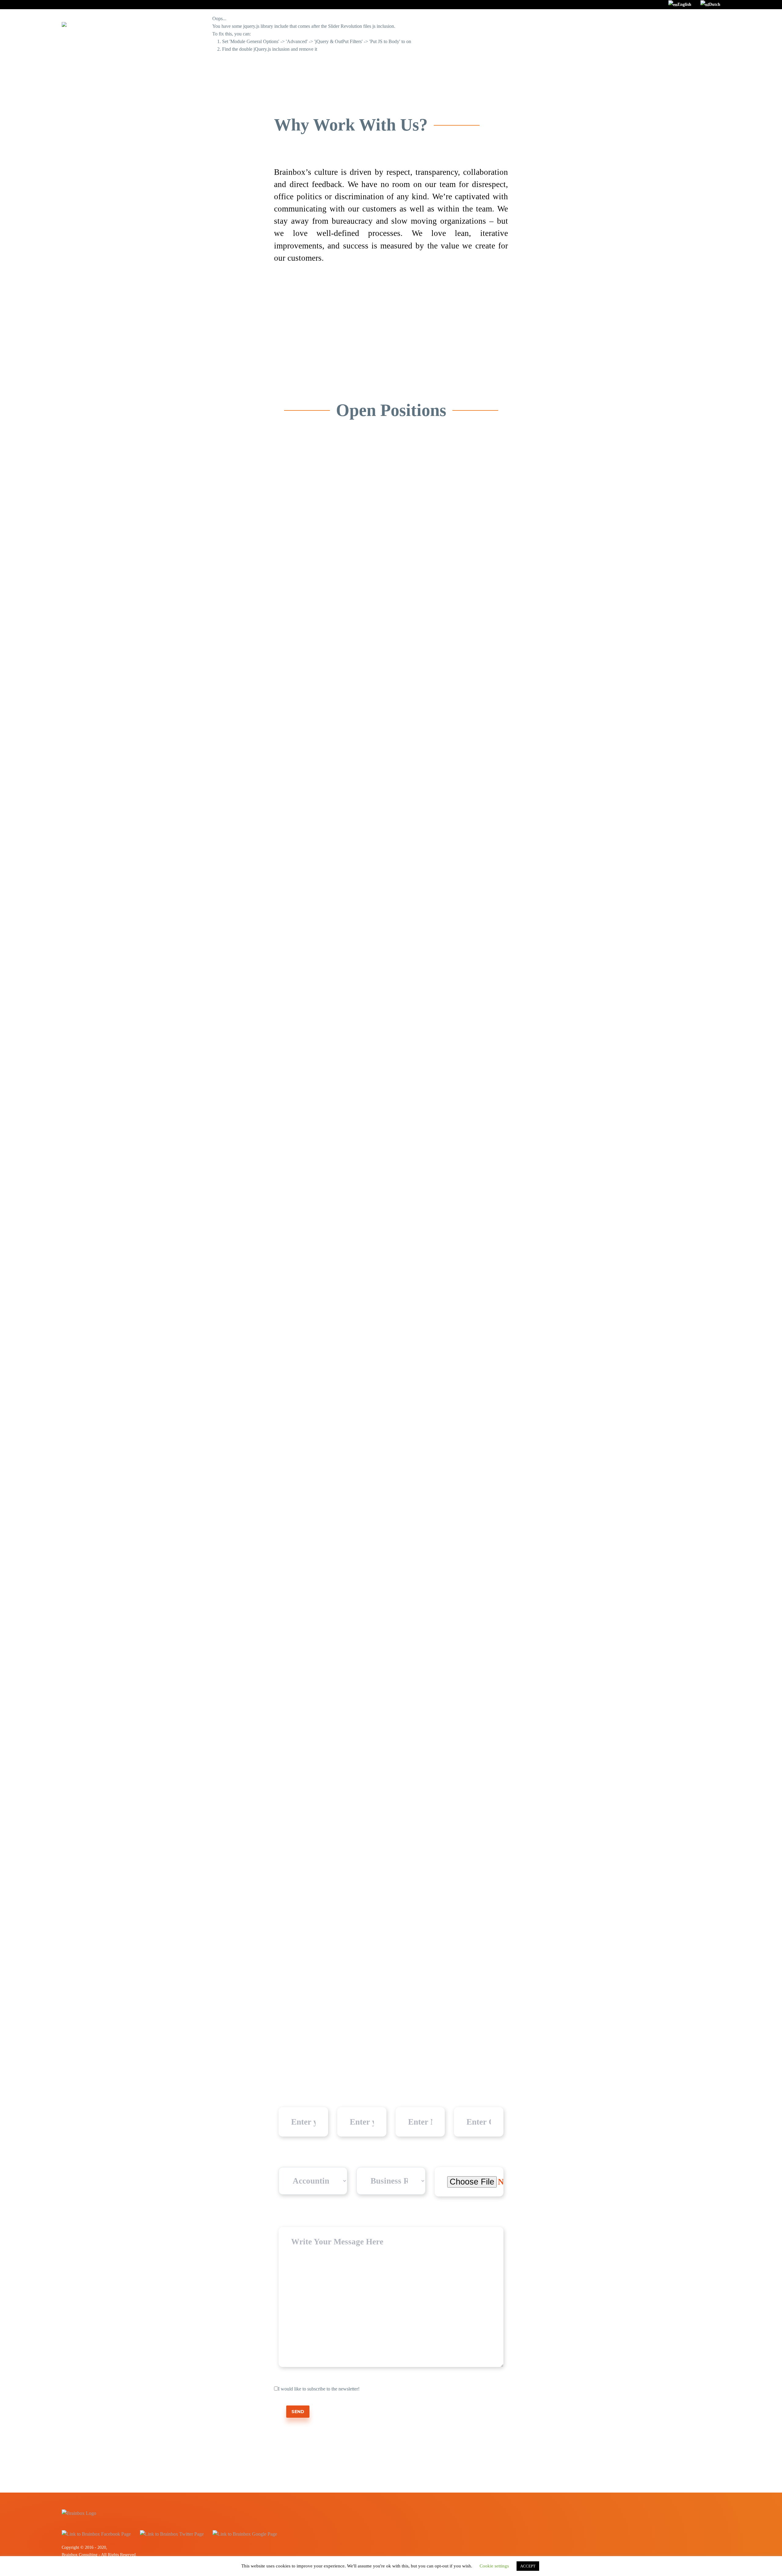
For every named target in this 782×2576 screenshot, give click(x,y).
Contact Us (667, 24)
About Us (587, 24)
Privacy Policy (705, 24)
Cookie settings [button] (494, 2566)
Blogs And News (626, 24)
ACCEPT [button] (528, 2566)
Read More (309, 747)
